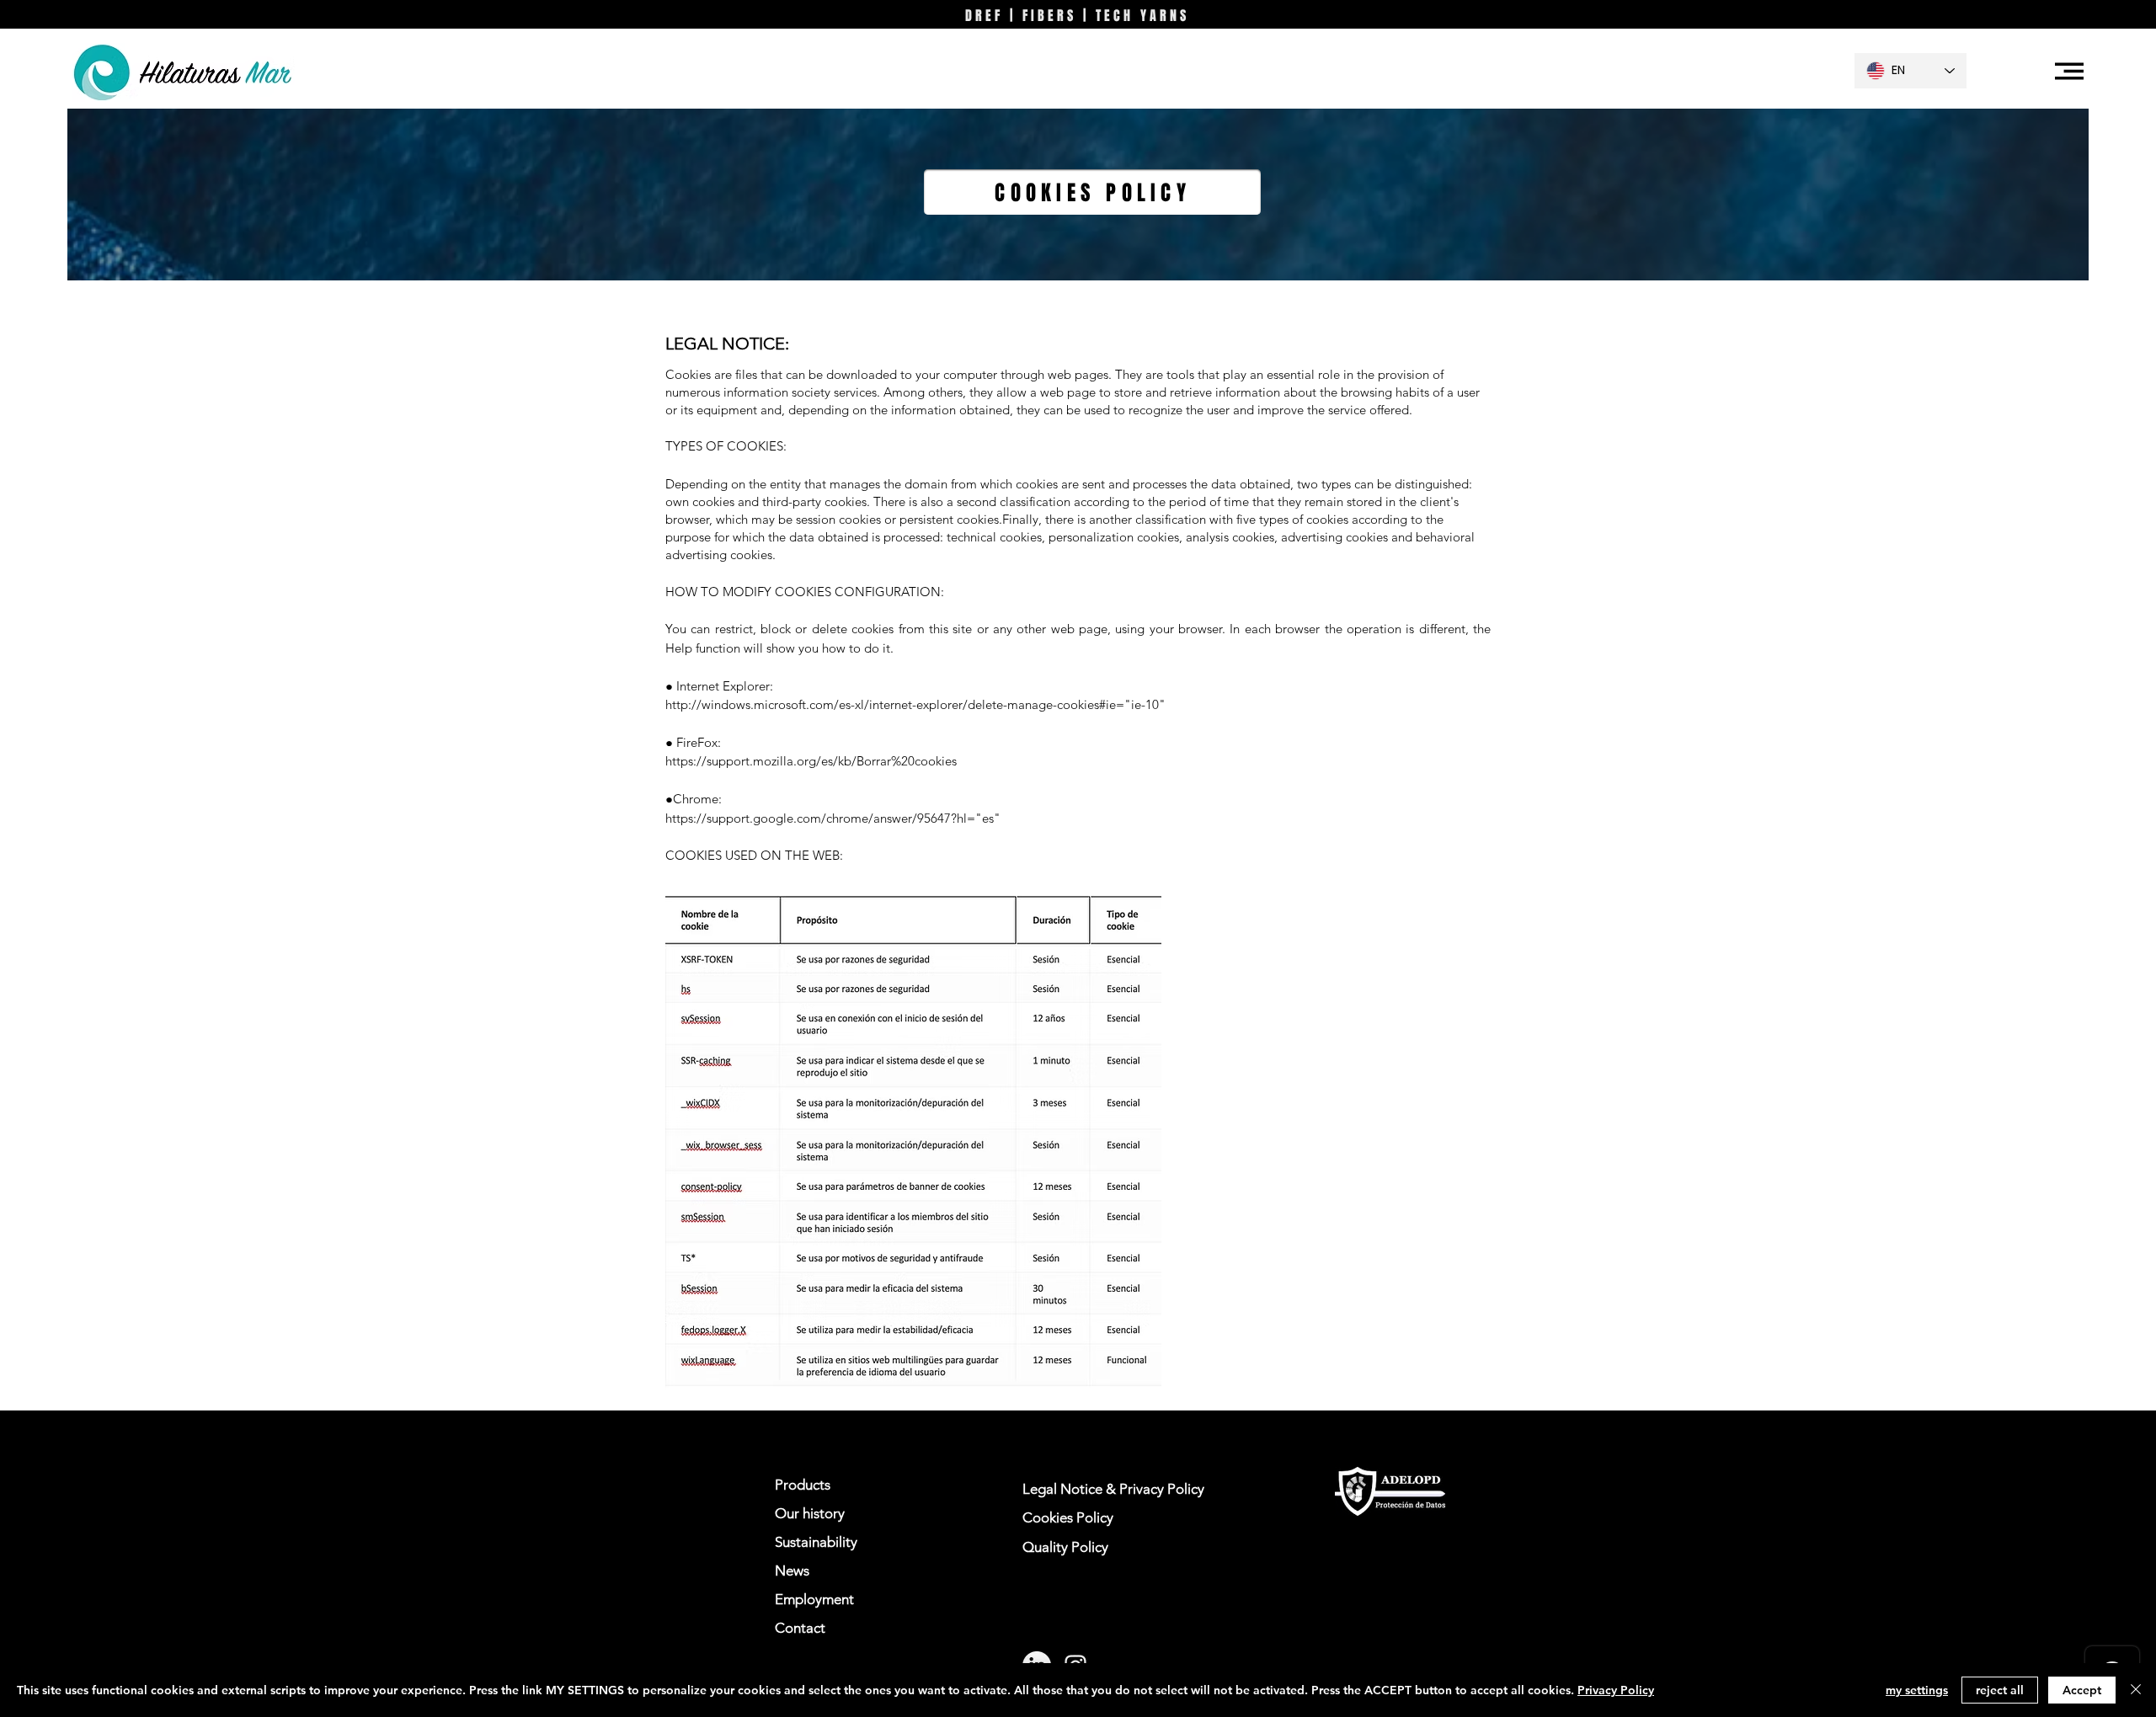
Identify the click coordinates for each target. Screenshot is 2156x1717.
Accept (2082, 1690)
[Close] (2136, 1690)
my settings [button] (1917, 1690)
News (792, 1570)
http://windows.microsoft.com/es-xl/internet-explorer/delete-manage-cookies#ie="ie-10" (915, 704)
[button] (2069, 71)
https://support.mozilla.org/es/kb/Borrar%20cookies (811, 761)
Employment (814, 1599)
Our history (810, 1513)
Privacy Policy (1616, 1690)
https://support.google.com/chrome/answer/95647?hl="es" (833, 818)
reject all (2000, 1690)
